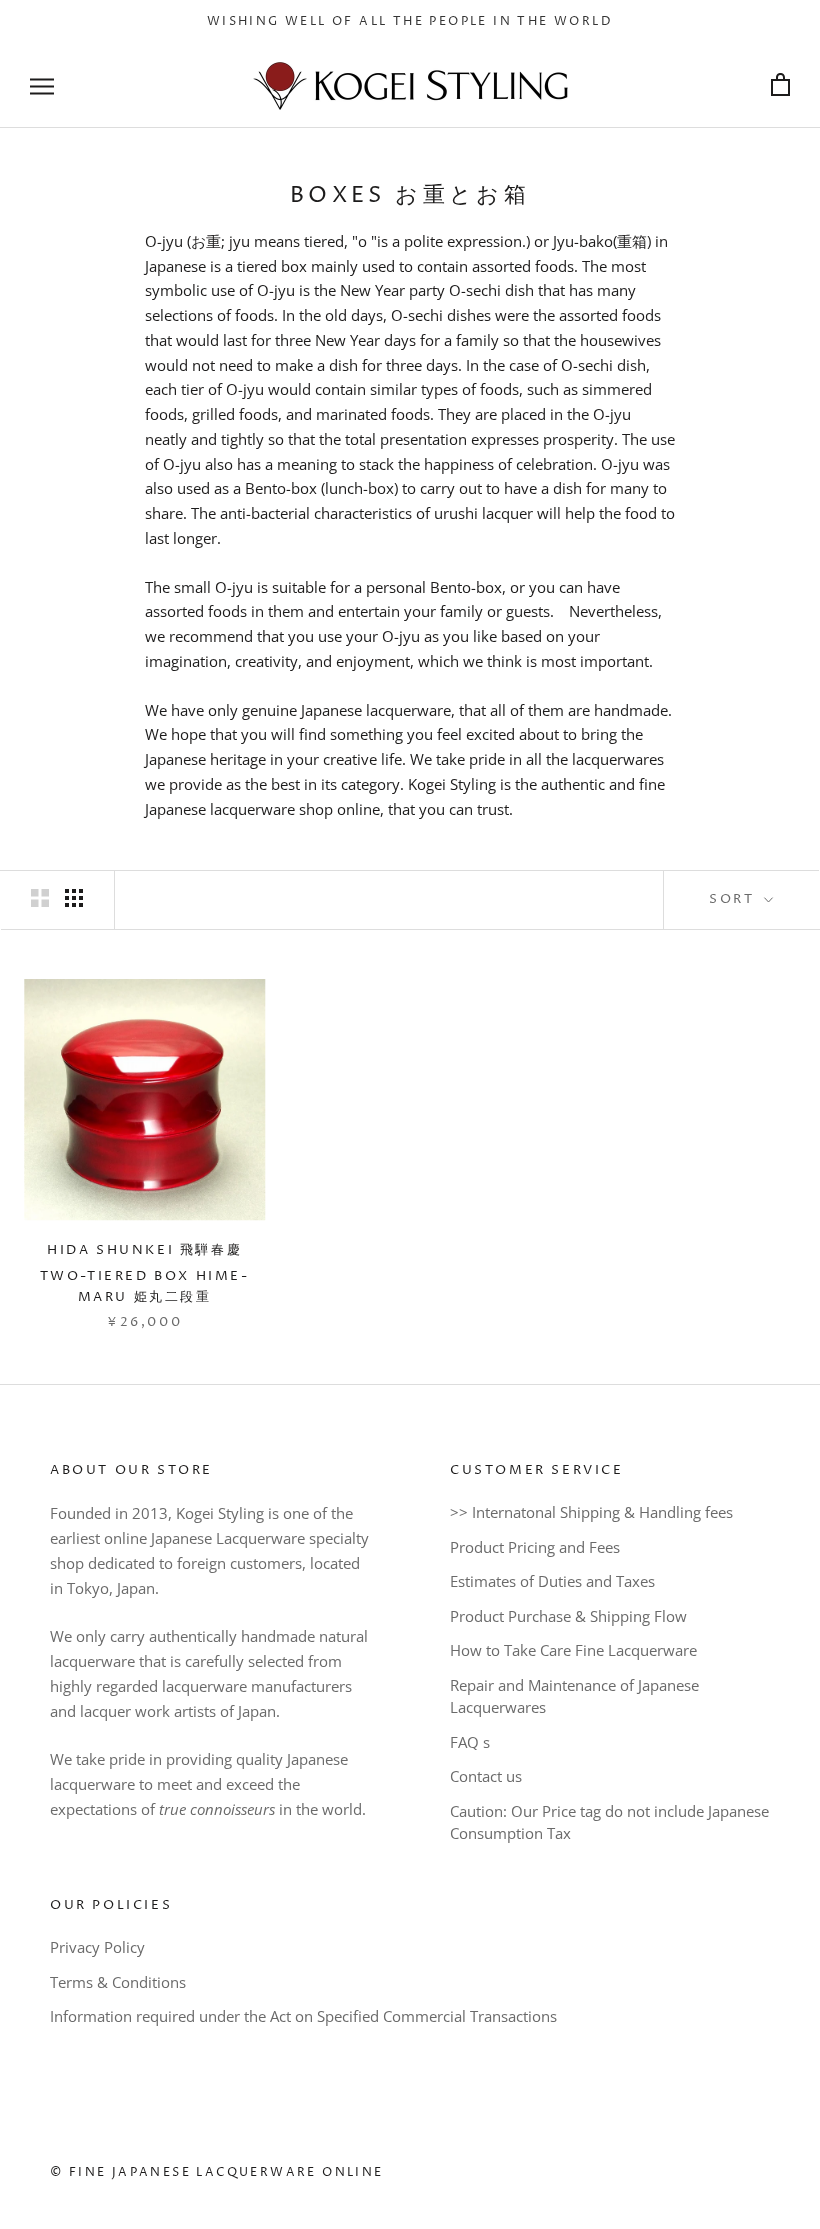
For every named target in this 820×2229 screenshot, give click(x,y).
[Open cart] (780, 85)
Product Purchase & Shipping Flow (568, 1616)
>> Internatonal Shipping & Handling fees (591, 1512)
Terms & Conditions (118, 1982)
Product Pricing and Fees (535, 1547)
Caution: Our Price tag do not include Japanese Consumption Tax (609, 1822)
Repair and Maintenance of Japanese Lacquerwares (574, 1696)
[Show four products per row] (74, 898)
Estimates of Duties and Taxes (552, 1581)
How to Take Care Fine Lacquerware (573, 1650)
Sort (734, 899)
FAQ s (470, 1742)
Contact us (486, 1776)
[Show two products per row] (40, 898)
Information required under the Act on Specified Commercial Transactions (303, 2016)
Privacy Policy (97, 1947)
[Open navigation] (42, 85)
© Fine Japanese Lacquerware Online (217, 2172)
